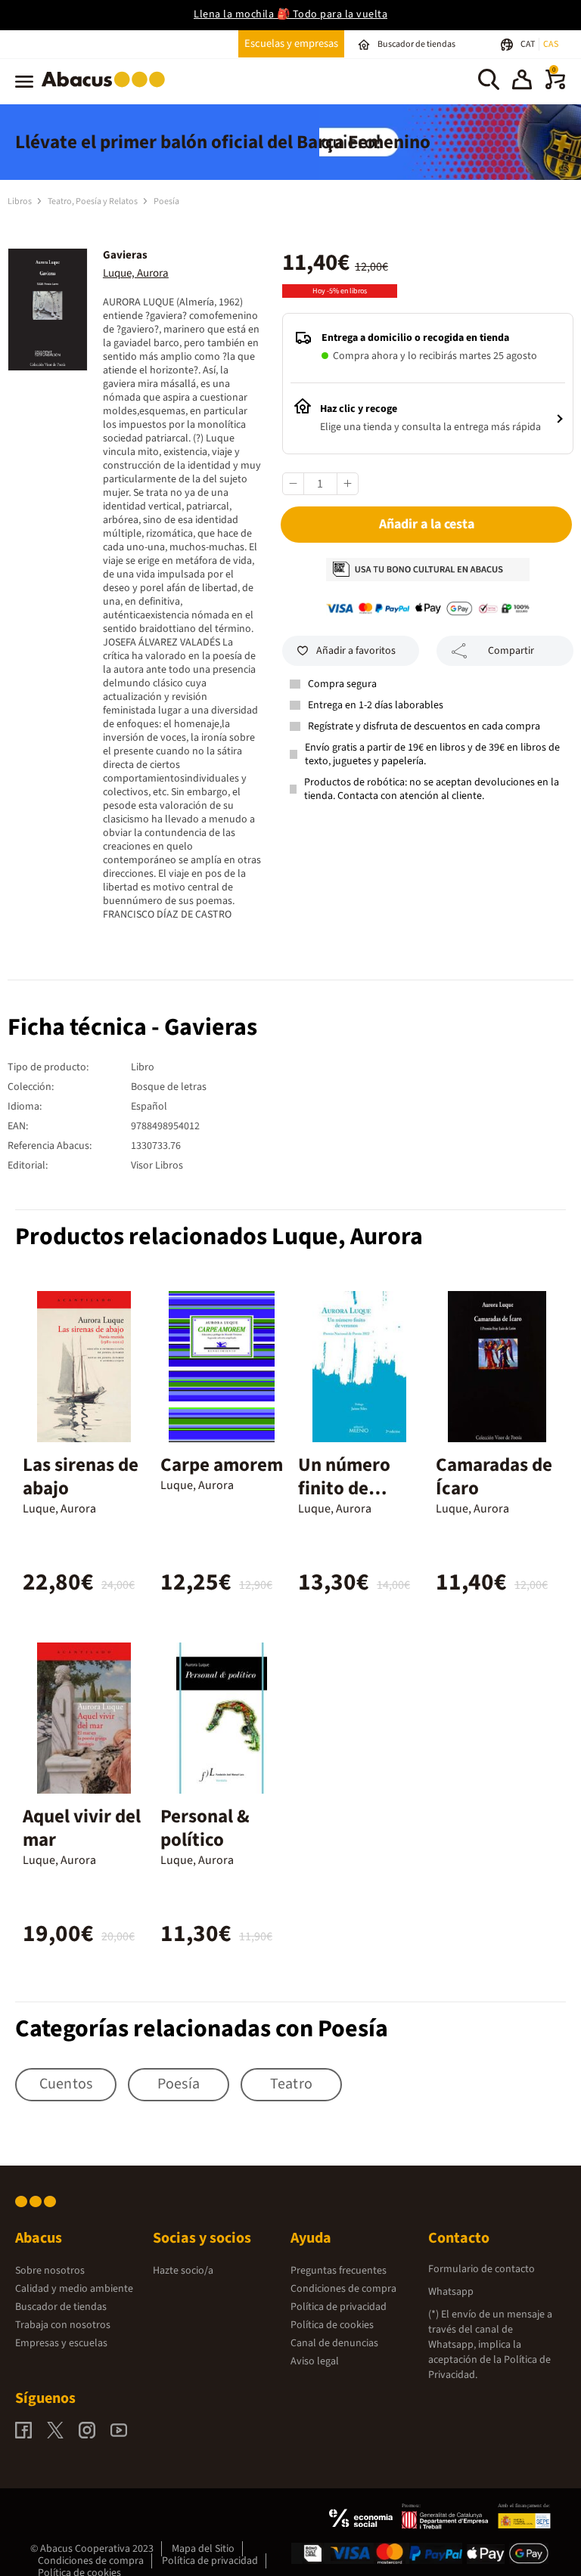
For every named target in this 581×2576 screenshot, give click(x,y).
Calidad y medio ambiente (74, 2289)
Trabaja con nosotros (63, 2325)
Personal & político (205, 1828)
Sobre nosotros (50, 2271)
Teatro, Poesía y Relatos (93, 201)
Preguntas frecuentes (339, 2271)
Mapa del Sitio (203, 2549)
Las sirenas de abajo (81, 1477)
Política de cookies (332, 2325)
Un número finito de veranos (344, 1488)
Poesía (166, 201)
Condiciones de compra (343, 2289)
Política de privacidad (339, 2307)
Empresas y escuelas (61, 2343)
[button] (522, 82)
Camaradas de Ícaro (494, 1477)
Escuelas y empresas (291, 43)
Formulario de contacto (482, 2269)
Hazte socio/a (183, 2271)
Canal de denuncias (334, 2343)
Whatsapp (451, 2292)
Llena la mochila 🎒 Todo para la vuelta (290, 14)
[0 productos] (555, 86)
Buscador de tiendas (61, 2307)
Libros (20, 201)
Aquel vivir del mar (82, 1828)
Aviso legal (315, 2361)
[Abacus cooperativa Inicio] (107, 90)
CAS (551, 44)
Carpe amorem (222, 1465)
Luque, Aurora (136, 273)
